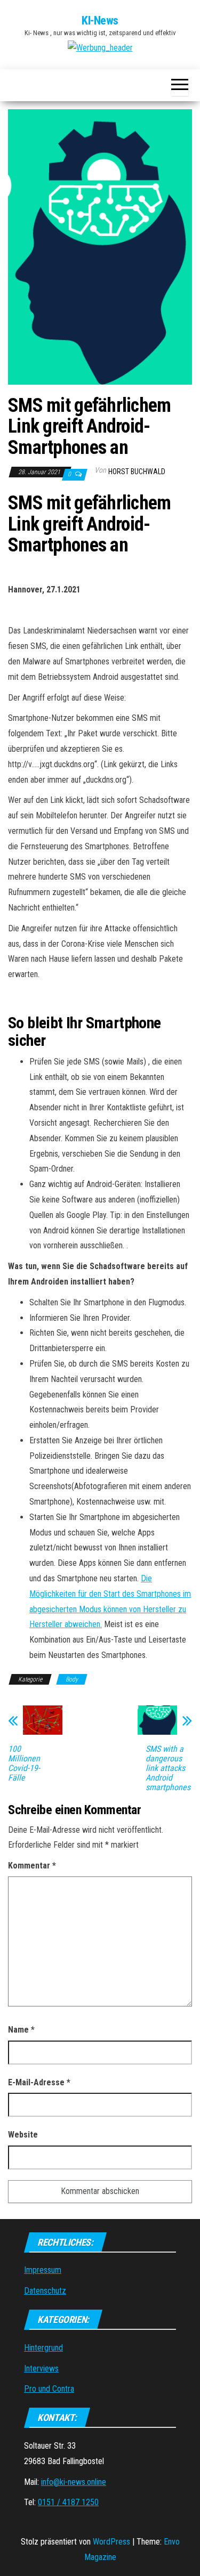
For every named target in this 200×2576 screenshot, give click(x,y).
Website (23, 2135)
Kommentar (32, 1866)
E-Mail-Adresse (39, 2082)
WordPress (111, 2542)
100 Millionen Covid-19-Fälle (24, 1764)
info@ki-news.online (74, 2482)
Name (21, 2030)
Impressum (43, 2270)
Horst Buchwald (137, 472)
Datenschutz (45, 2291)
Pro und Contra (49, 2389)
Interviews (41, 2368)
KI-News (100, 21)
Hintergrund (43, 2348)
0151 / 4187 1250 (68, 2502)
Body (72, 1679)
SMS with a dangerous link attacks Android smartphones (168, 1768)
